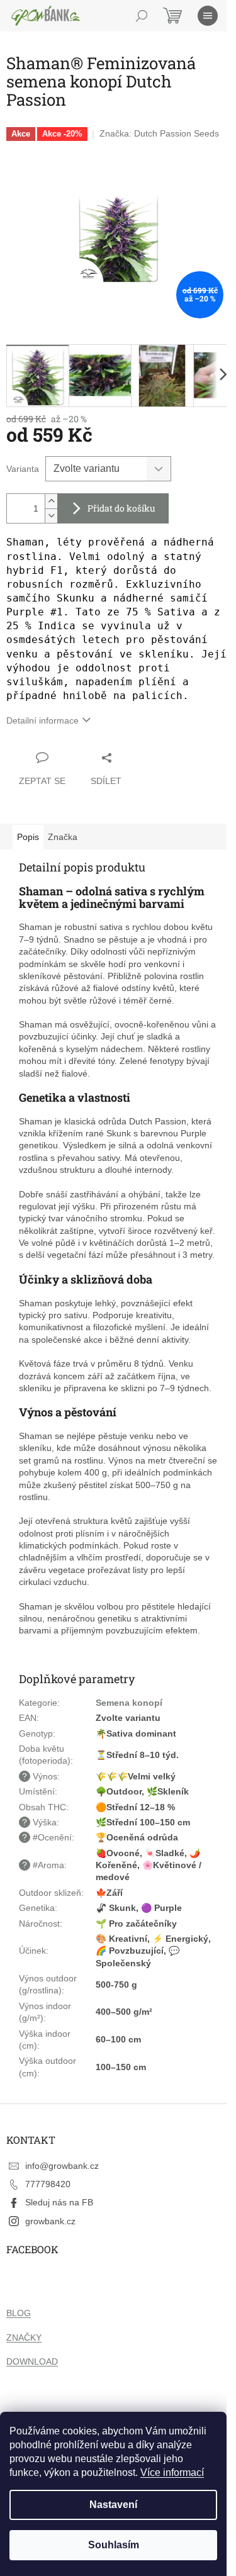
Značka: (159, 133)
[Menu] (208, 16)
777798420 (48, 2184)
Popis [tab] (28, 837)
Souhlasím (114, 2545)
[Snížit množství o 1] (51, 516)
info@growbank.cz (62, 2166)
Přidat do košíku (121, 508)
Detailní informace (42, 720)
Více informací (172, 2472)
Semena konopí (129, 1703)
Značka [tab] (63, 837)
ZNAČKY (24, 2338)
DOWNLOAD (32, 2361)
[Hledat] (142, 16)
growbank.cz (50, 2221)
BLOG (19, 2313)
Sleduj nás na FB (59, 2202)
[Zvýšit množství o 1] (51, 501)
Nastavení (113, 2505)
